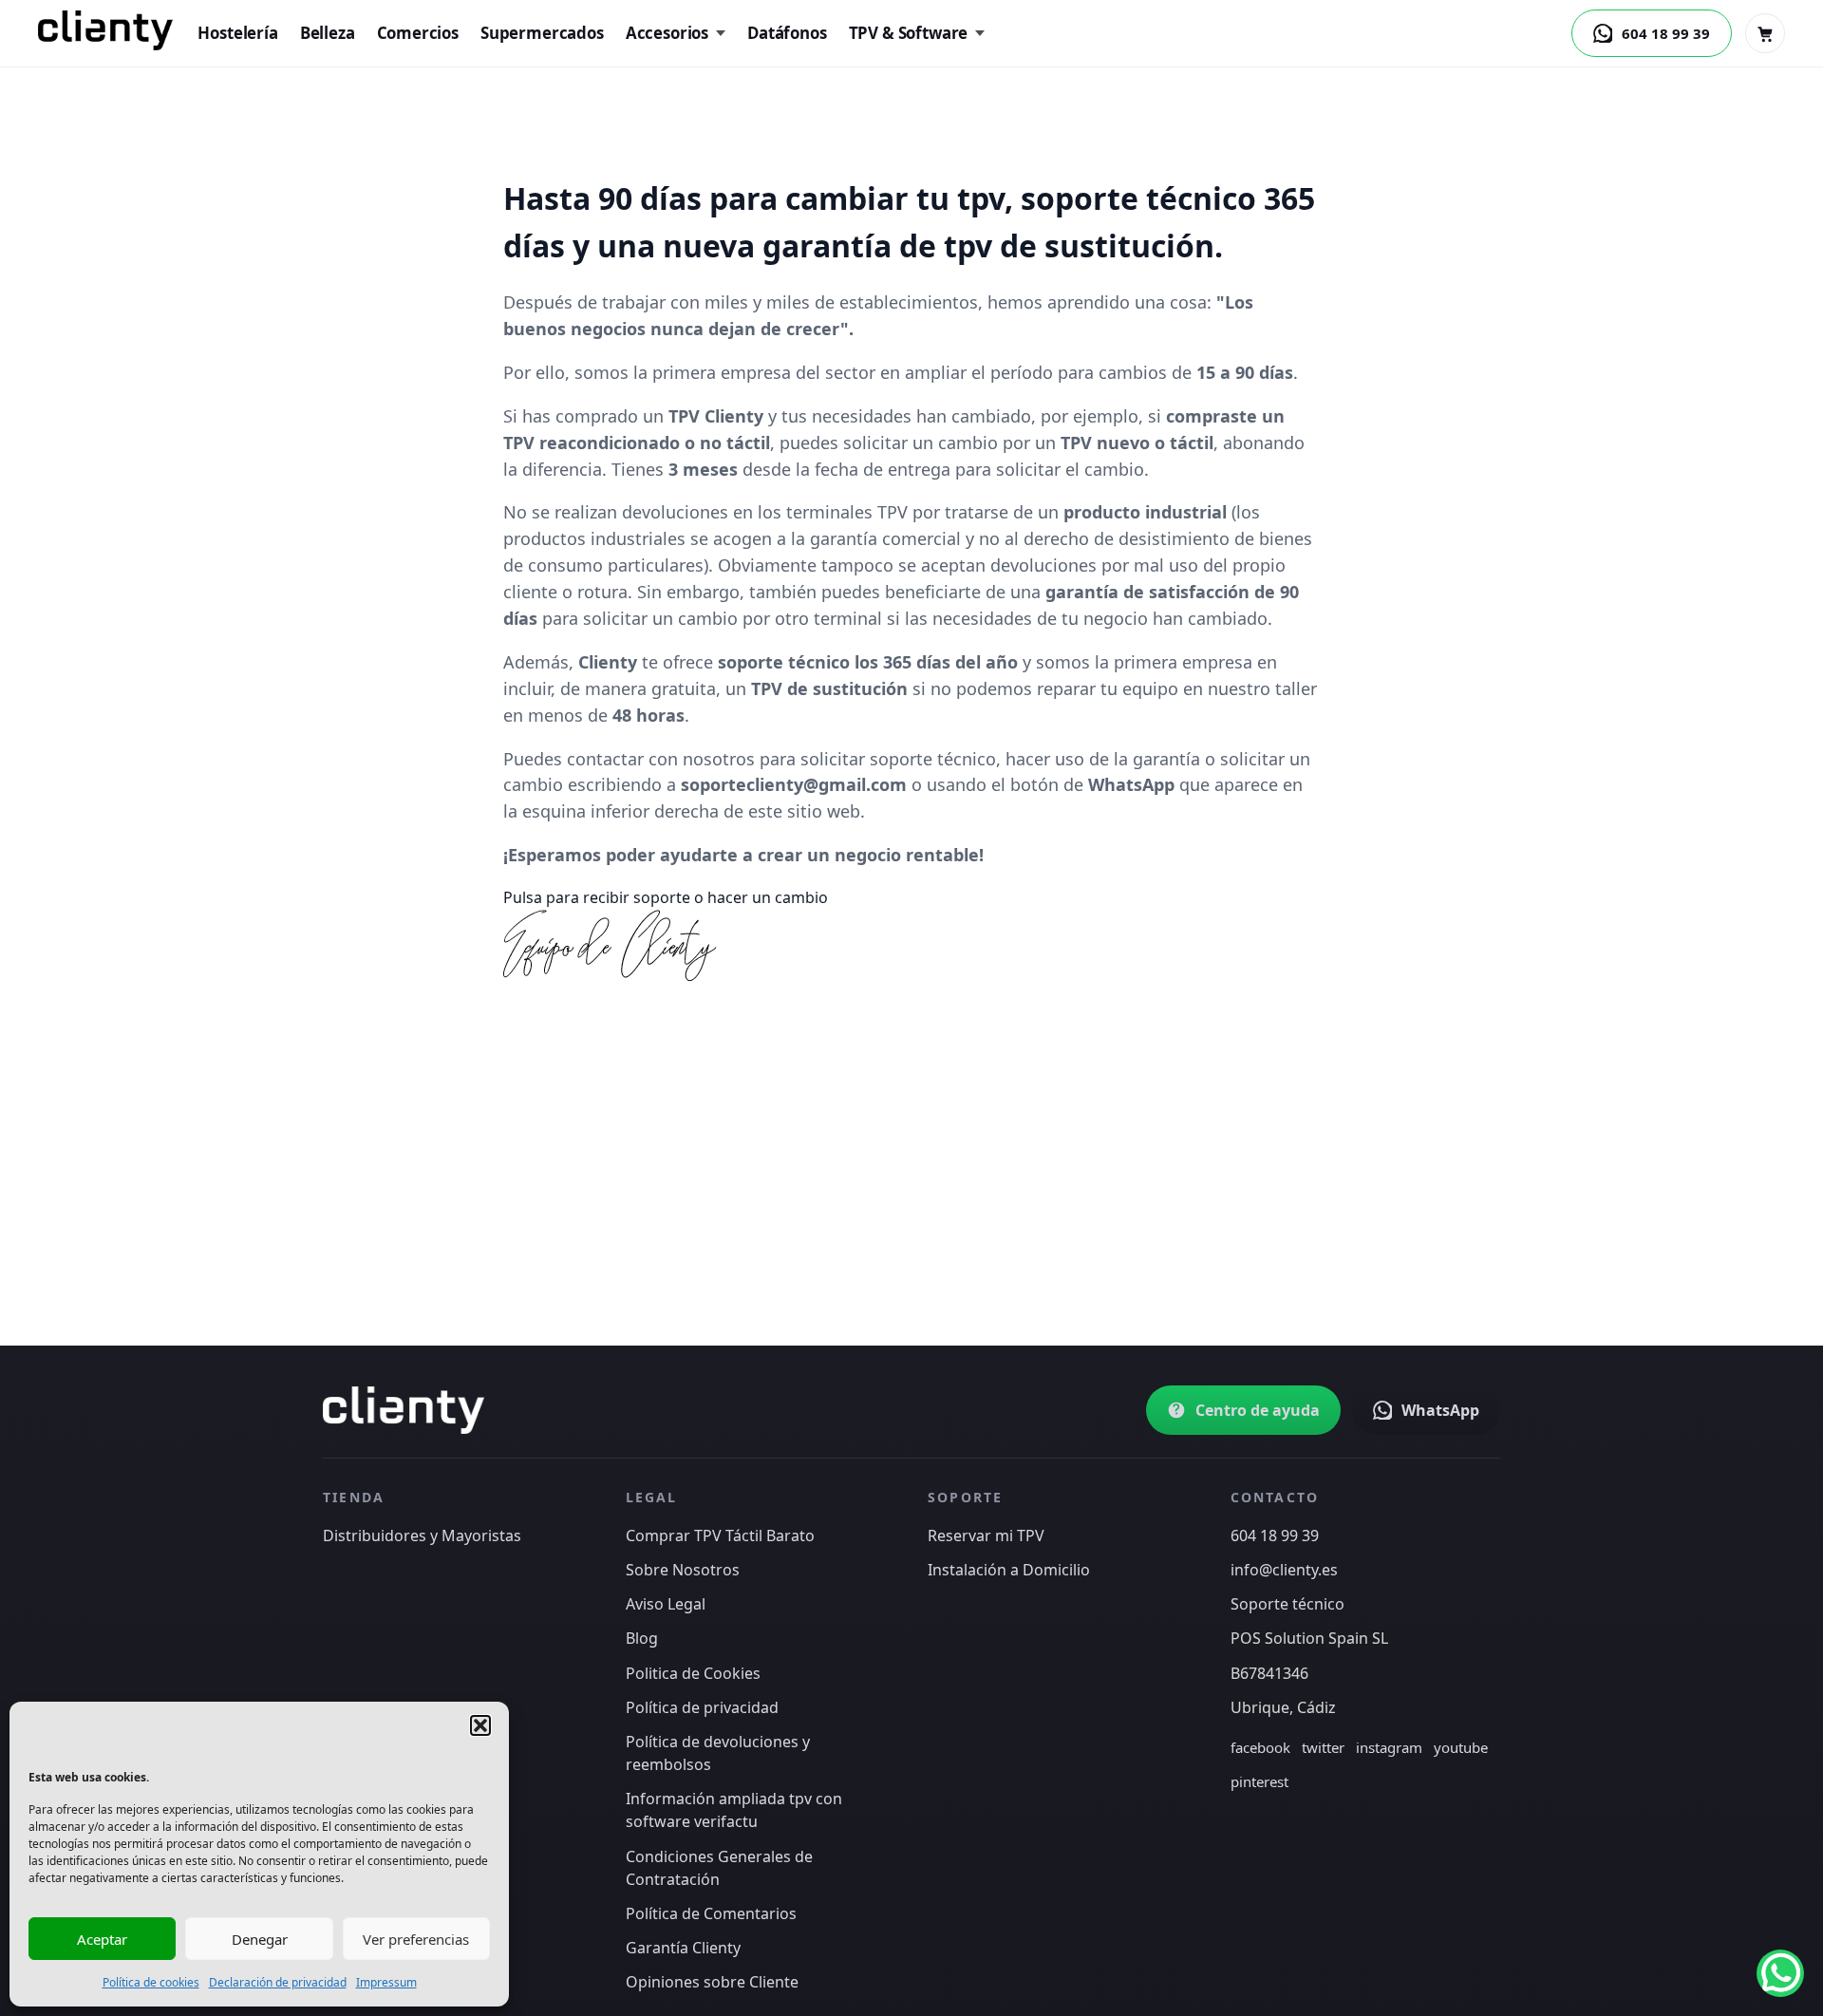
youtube (1461, 1747)
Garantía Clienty (683, 1948)
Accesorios (667, 33)
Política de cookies (151, 1982)
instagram (1389, 1747)
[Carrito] (1765, 33)
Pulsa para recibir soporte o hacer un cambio (666, 897)
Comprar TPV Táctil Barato (720, 1536)
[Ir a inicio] (404, 1410)
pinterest (1259, 1781)
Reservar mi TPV (986, 1536)
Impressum (386, 1982)
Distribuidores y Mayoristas (422, 1536)
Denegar (260, 1939)
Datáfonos (787, 33)
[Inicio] (105, 30)
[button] (480, 1725)
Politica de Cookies (693, 1673)
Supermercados (542, 33)
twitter (1323, 1747)
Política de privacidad (702, 1707)
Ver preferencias (416, 1939)
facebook (1260, 1747)
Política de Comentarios (711, 1913)
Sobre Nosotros (683, 1570)
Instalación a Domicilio (1009, 1570)
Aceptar (102, 1939)
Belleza (328, 33)
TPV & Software (909, 33)
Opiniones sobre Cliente (712, 1982)
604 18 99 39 (1275, 1536)
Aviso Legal (666, 1604)
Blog (642, 1638)
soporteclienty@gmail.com (794, 784)
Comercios (418, 33)
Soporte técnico (1287, 1604)
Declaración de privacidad (278, 1982)
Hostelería (237, 33)
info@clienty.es (1284, 1570)
